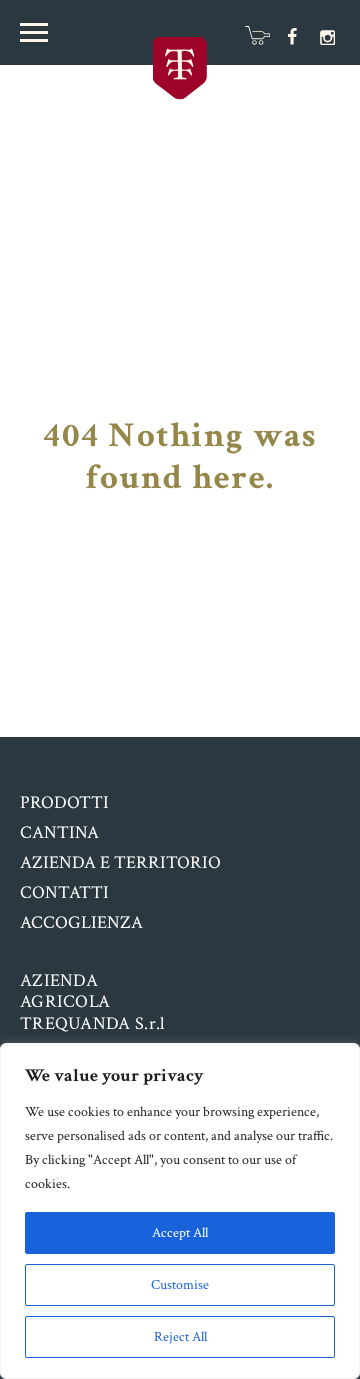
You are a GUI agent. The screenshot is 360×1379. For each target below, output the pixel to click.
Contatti (64, 892)
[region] (180, 1211)
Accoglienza (81, 922)
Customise (180, 1285)
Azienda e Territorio (120, 862)
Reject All (180, 1337)
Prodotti (64, 802)
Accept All (180, 1233)
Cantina (59, 832)
